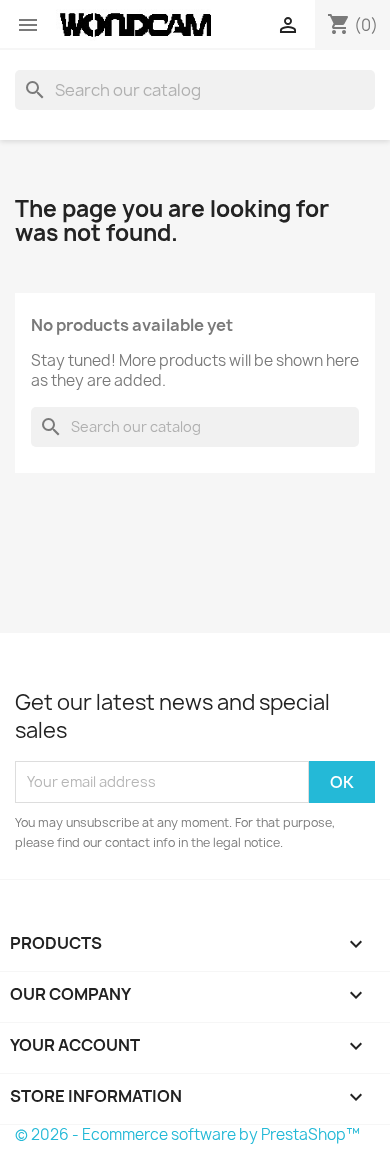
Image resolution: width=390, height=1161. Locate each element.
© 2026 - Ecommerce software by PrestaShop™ (187, 1134)
